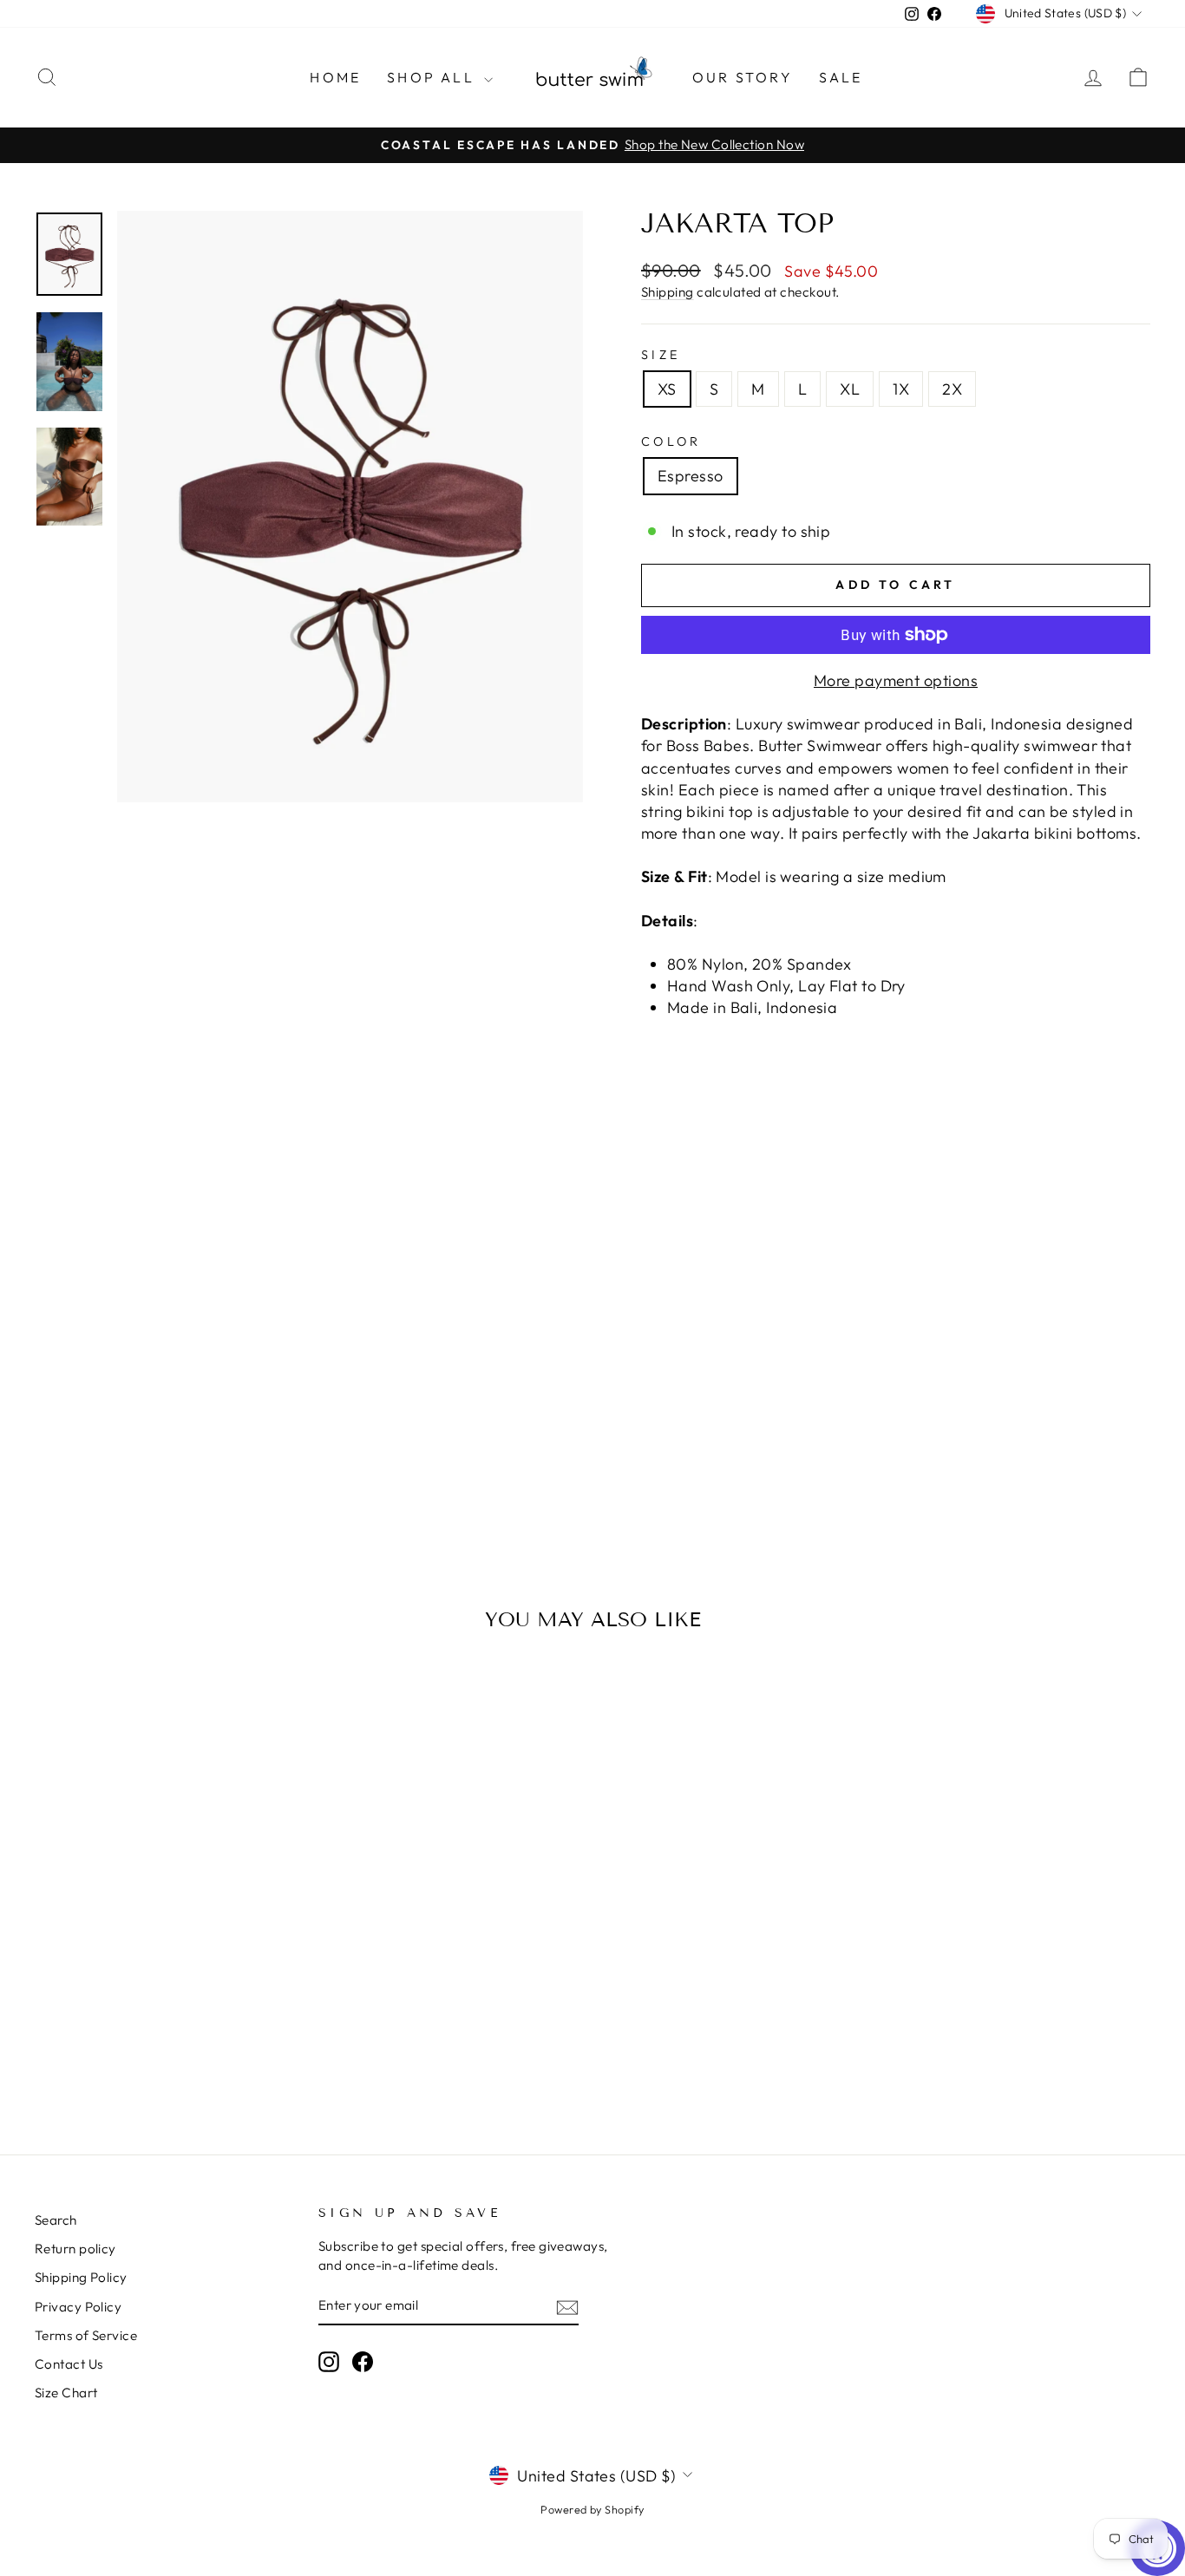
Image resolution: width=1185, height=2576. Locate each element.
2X (952, 389)
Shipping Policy (81, 2277)
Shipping (668, 292)
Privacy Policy (78, 2307)
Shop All (433, 77)
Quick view (167, 1989)
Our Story (743, 77)
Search (56, 2220)
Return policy (75, 2249)
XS (667, 389)
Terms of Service (86, 2335)
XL (850, 389)
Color (671, 441)
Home (335, 77)
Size (661, 355)
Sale (841, 77)
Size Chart (66, 2393)
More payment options (896, 680)
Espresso (691, 476)
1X (901, 389)
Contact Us (69, 2364)
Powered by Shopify (592, 2509)
